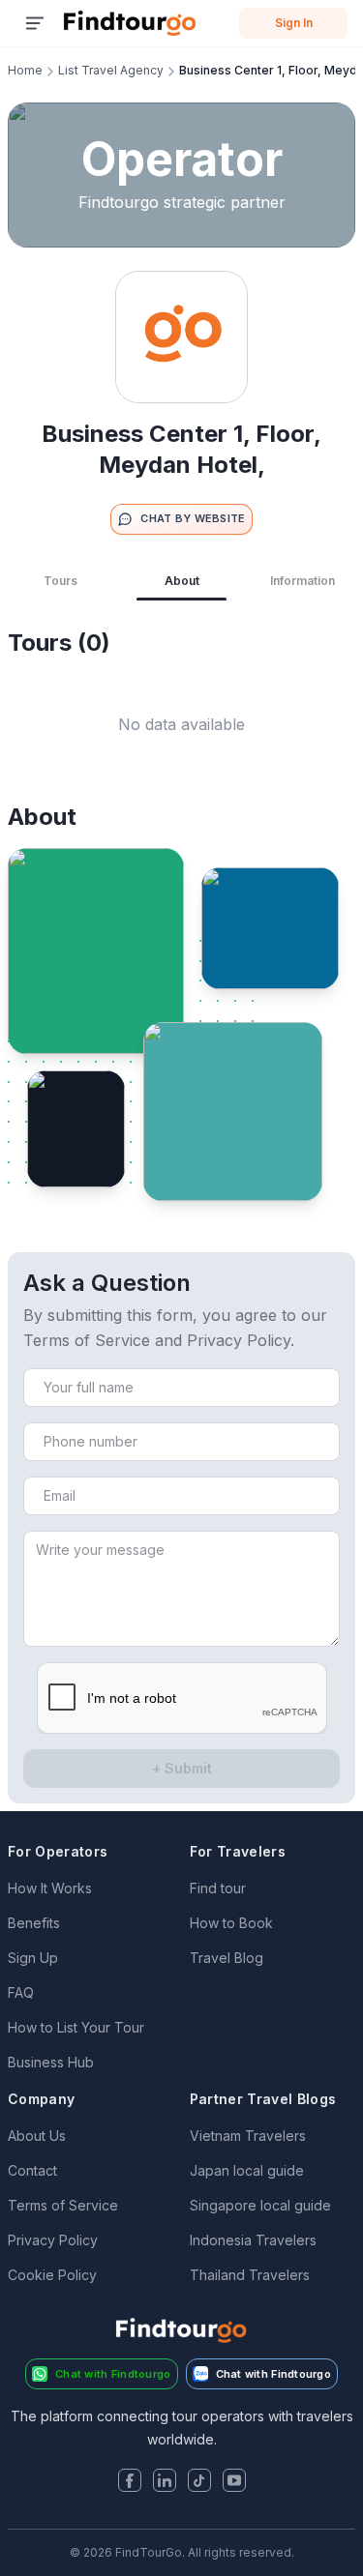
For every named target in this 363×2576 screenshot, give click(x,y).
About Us (37, 2136)
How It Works (50, 1888)
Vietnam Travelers (248, 2136)
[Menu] (35, 23)
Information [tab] (302, 581)
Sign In (294, 23)
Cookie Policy (52, 2275)
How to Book (231, 1923)
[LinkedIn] (165, 2482)
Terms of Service (63, 2205)
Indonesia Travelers (253, 2240)
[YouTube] (234, 2482)
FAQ (21, 1992)
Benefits (34, 1923)
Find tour (218, 1888)
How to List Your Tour (76, 2027)
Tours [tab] (60, 581)
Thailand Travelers (250, 2275)
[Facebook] (130, 2482)
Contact (32, 2170)
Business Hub (51, 2062)
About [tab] (182, 581)
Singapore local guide (260, 2205)
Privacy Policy (53, 2240)
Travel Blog (227, 1958)
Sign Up (33, 1958)
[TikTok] (199, 2482)
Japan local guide (247, 2170)
